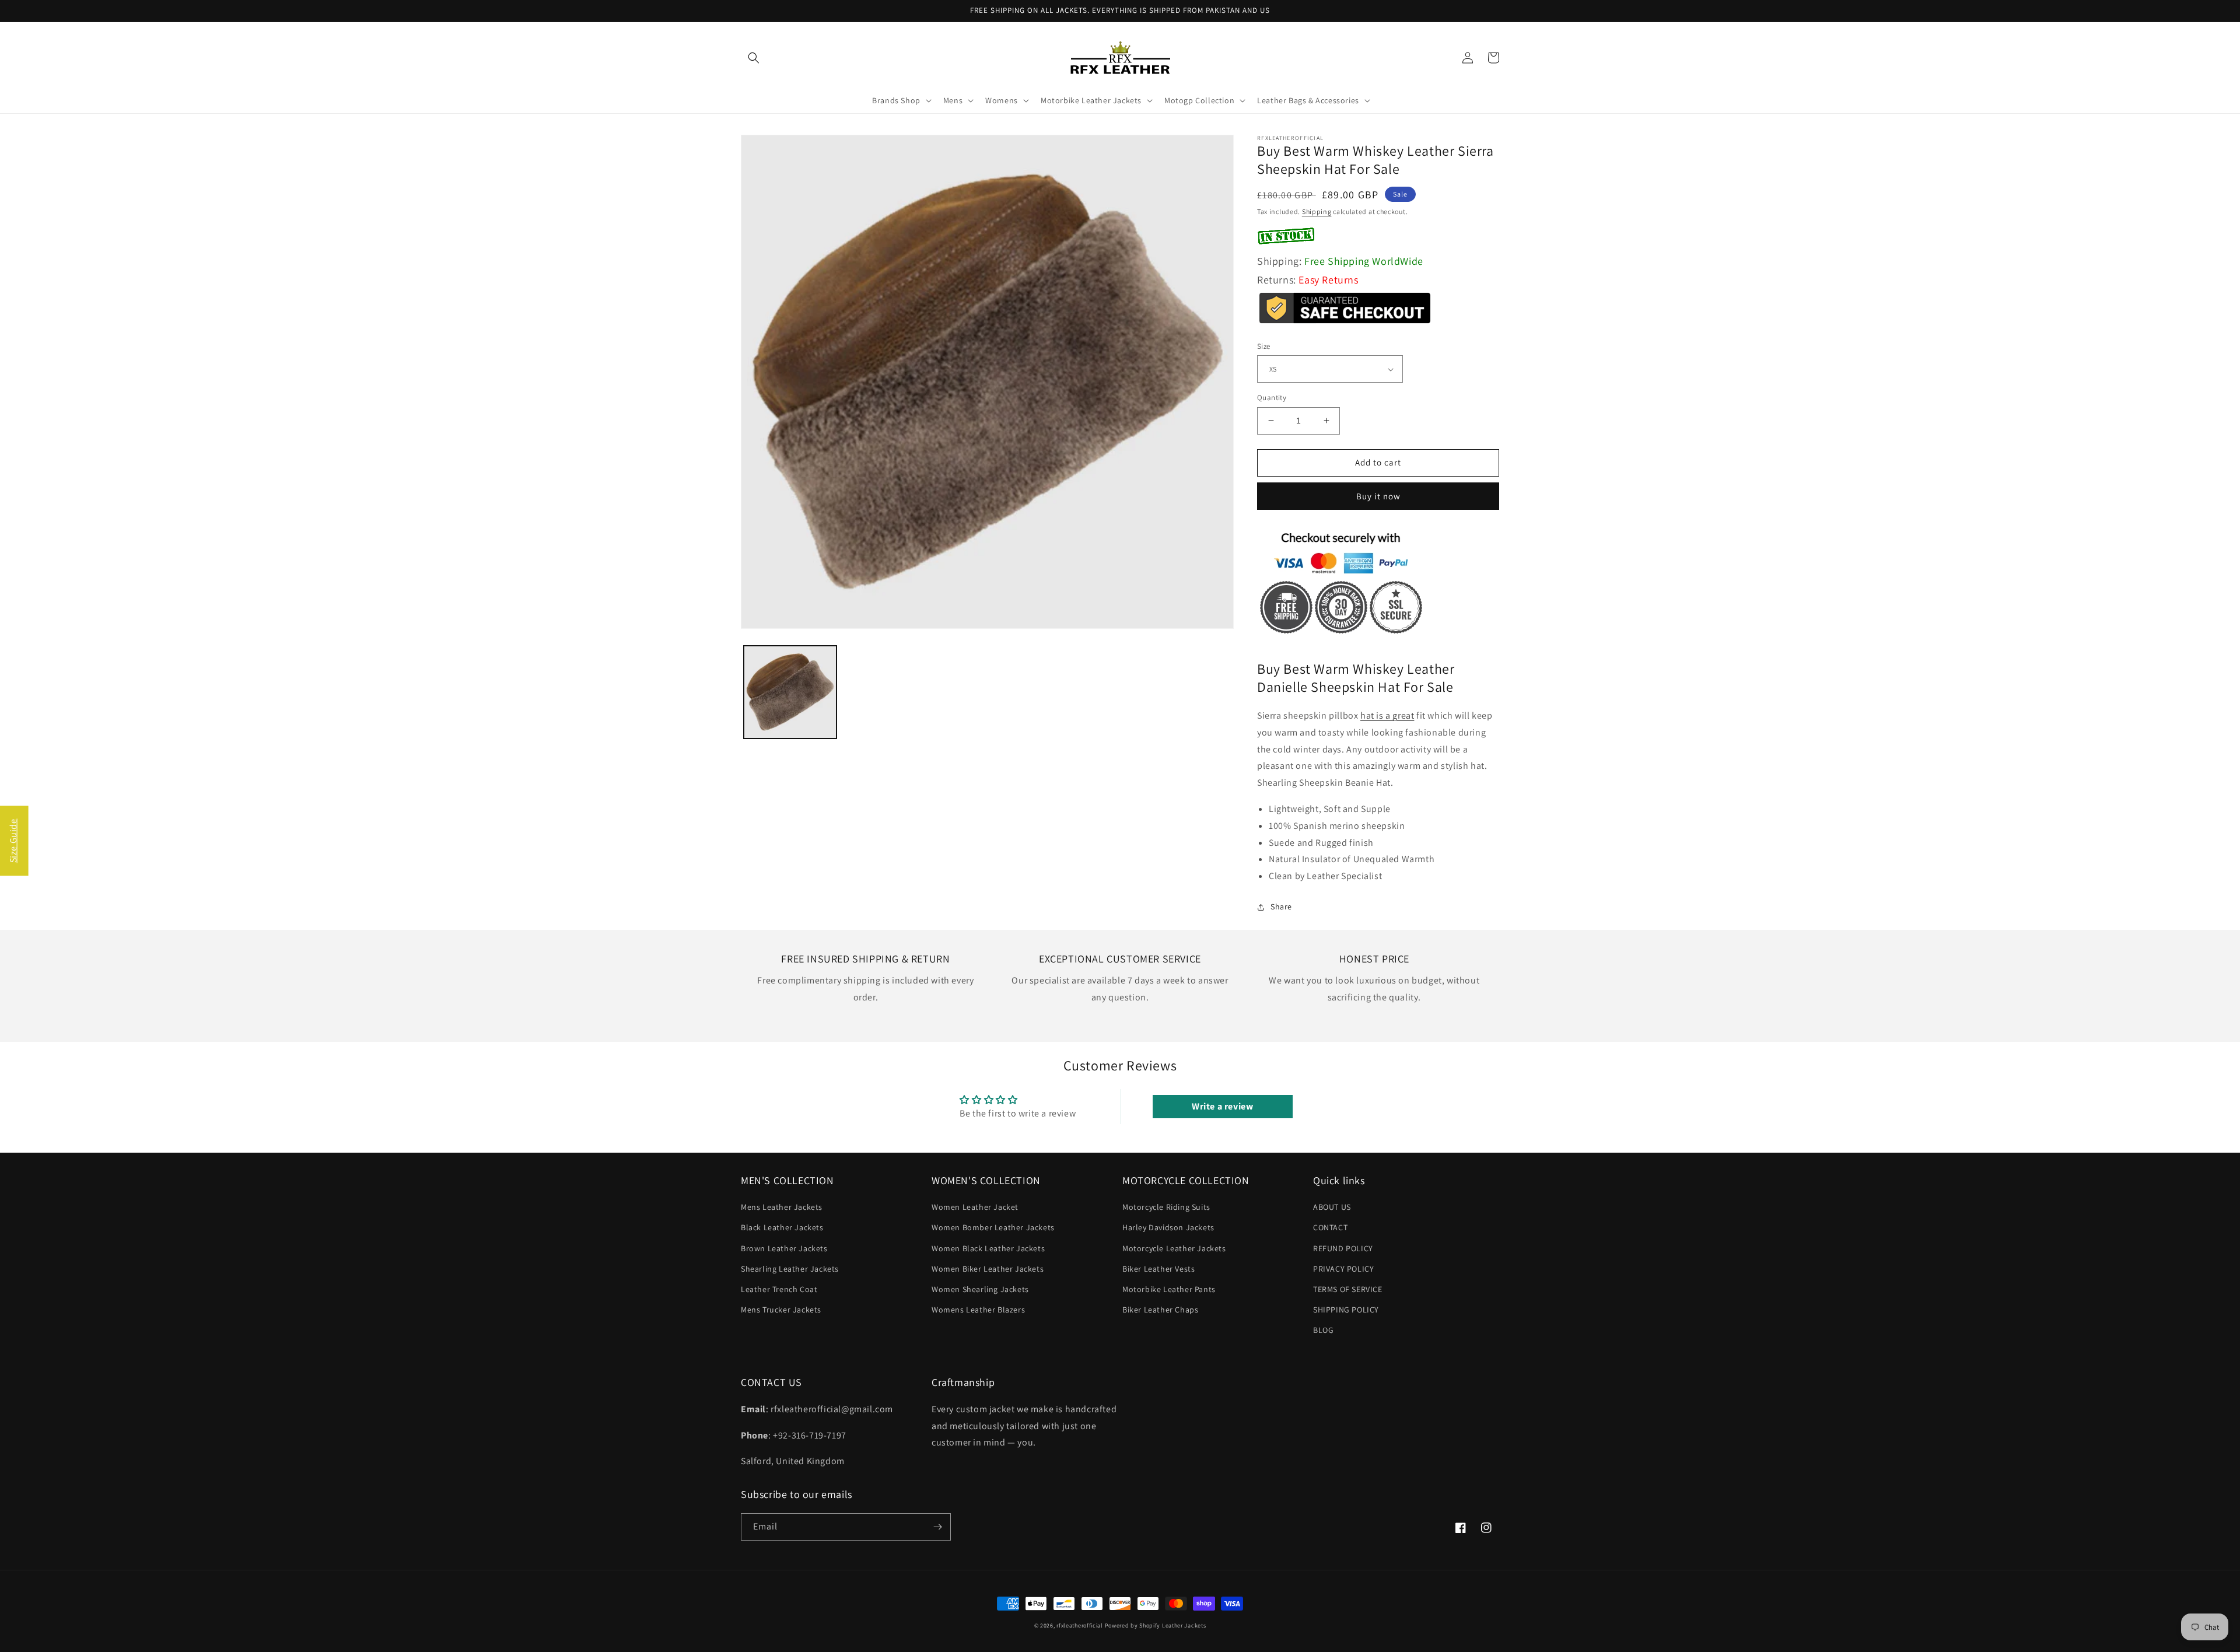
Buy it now (1378, 496)
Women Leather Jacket (975, 1207)
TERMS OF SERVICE (1348, 1289)
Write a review (1222, 1106)
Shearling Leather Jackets (790, 1269)
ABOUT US (1332, 1207)
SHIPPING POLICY (1346, 1310)
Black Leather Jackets (782, 1227)
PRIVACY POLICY (1343, 1269)
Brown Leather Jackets (784, 1248)
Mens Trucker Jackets (781, 1310)
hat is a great (1387, 715)
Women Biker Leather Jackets (988, 1269)
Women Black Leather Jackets (988, 1248)
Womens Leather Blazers (978, 1310)
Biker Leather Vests (1158, 1269)
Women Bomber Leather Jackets (993, 1227)
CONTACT (1330, 1227)
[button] (754, 58)
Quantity (1272, 398)
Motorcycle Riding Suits (1166, 1207)
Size (1264, 346)
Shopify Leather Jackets (1172, 1625)
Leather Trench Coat (779, 1289)
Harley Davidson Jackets (1168, 1227)
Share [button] (1281, 907)
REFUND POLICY (1343, 1248)
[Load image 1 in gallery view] (790, 692)
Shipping (1317, 211)
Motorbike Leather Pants (1169, 1289)
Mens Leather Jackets (782, 1207)
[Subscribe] (937, 1527)
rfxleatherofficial (1080, 1625)
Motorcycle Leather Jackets (1174, 1248)
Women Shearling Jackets (980, 1289)
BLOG (1323, 1330)
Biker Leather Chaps (1160, 1310)
